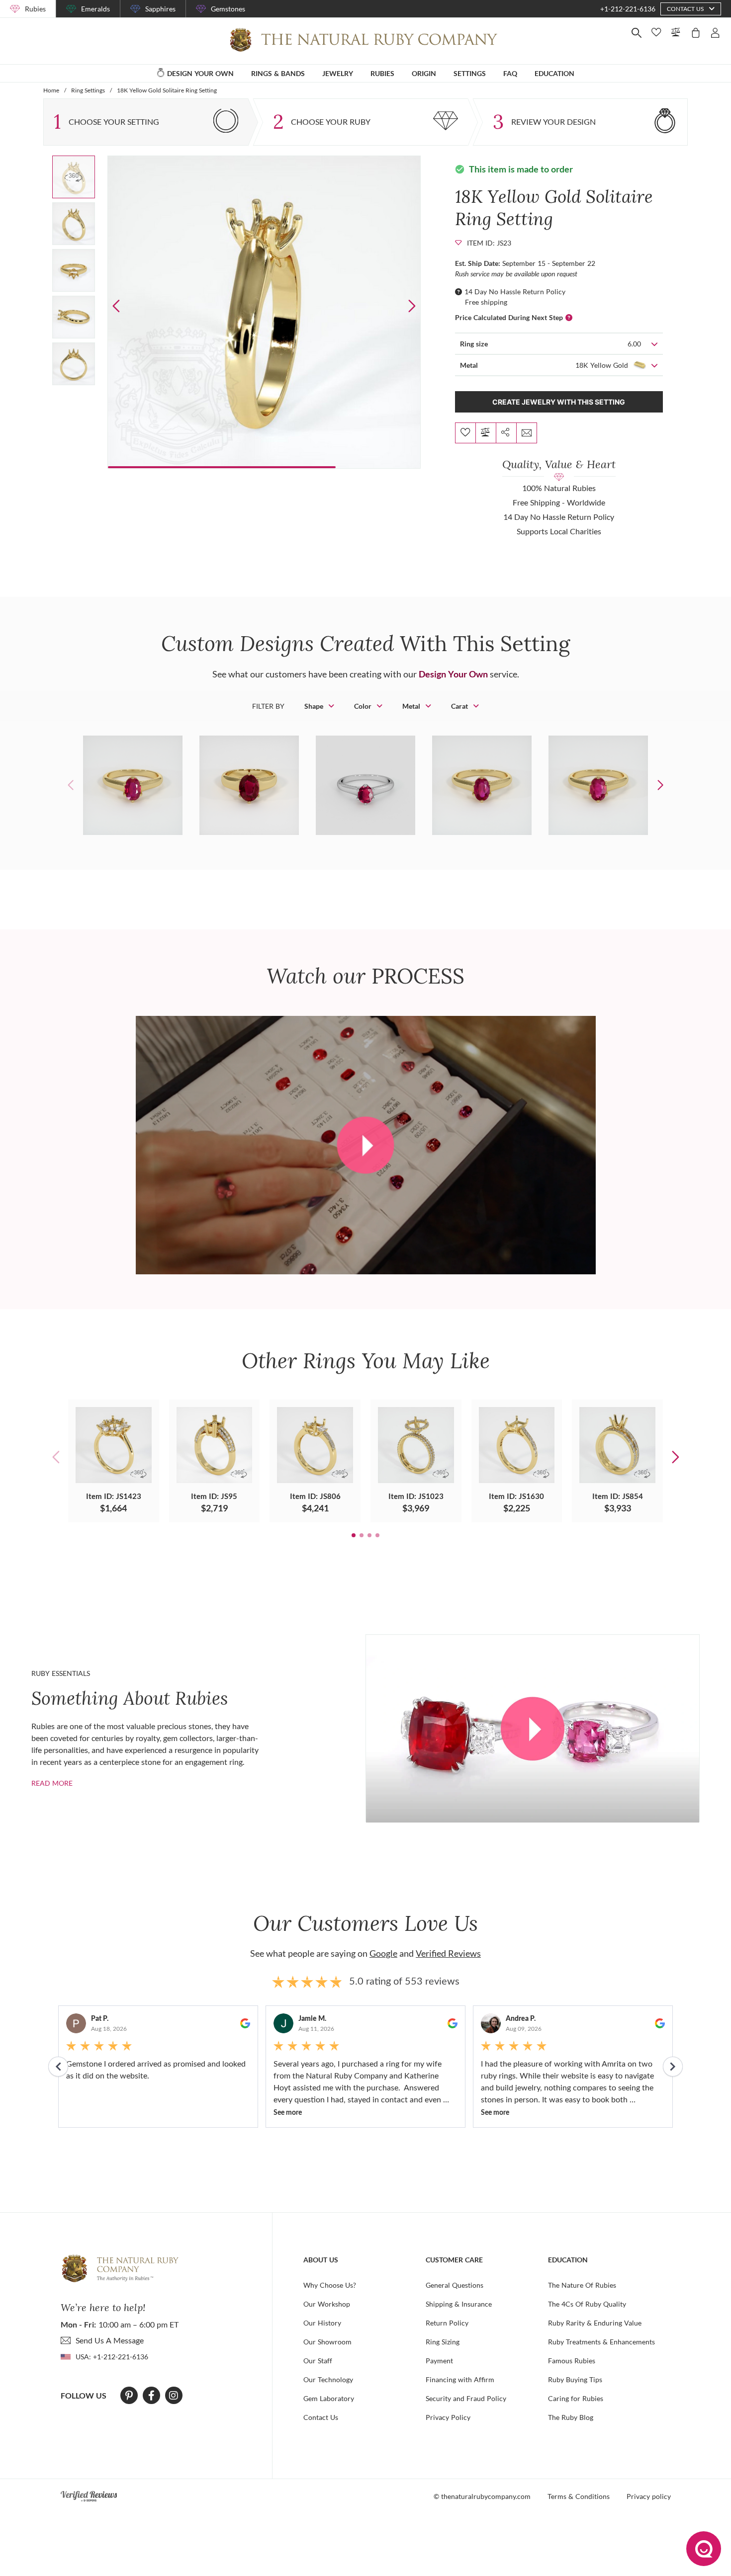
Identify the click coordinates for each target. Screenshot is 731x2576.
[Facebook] (151, 2396)
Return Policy (447, 2323)
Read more (52, 1783)
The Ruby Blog (571, 2417)
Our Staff (318, 2361)
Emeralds (95, 9)
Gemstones (228, 9)
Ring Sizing (443, 2342)
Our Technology (328, 2379)
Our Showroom (327, 2342)
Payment (439, 2361)
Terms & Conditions (579, 2496)
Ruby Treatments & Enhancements (601, 2342)
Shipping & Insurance (459, 2304)
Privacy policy (649, 2496)
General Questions (455, 2285)
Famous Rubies (572, 2361)
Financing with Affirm (460, 2379)
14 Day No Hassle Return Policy (515, 291)
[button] (412, 306)
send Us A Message (110, 2340)
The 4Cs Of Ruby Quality (587, 2304)
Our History (322, 2323)
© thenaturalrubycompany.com (482, 2496)
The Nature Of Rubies (582, 2285)
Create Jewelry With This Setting (559, 402)
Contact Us (321, 2417)
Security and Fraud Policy (466, 2398)
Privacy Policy (448, 2417)
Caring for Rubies (576, 2398)
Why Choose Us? (330, 2285)
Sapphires (160, 9)
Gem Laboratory (329, 2398)
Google (383, 1953)
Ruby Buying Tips (575, 2379)
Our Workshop (327, 2304)
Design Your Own (453, 674)
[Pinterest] (129, 2396)
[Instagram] (174, 2396)
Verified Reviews (448, 1953)
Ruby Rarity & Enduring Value (595, 2323)
